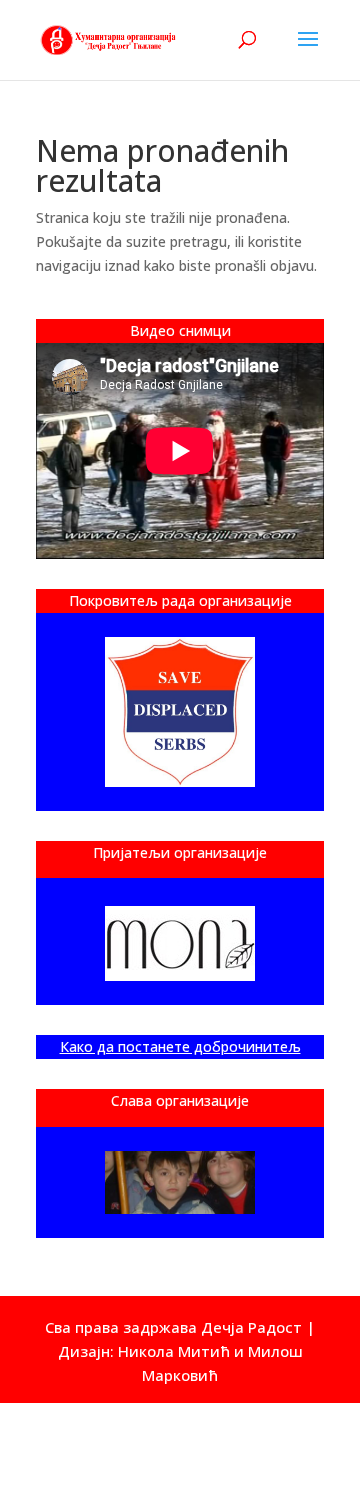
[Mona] (180, 943)
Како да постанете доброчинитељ (180, 1046)
